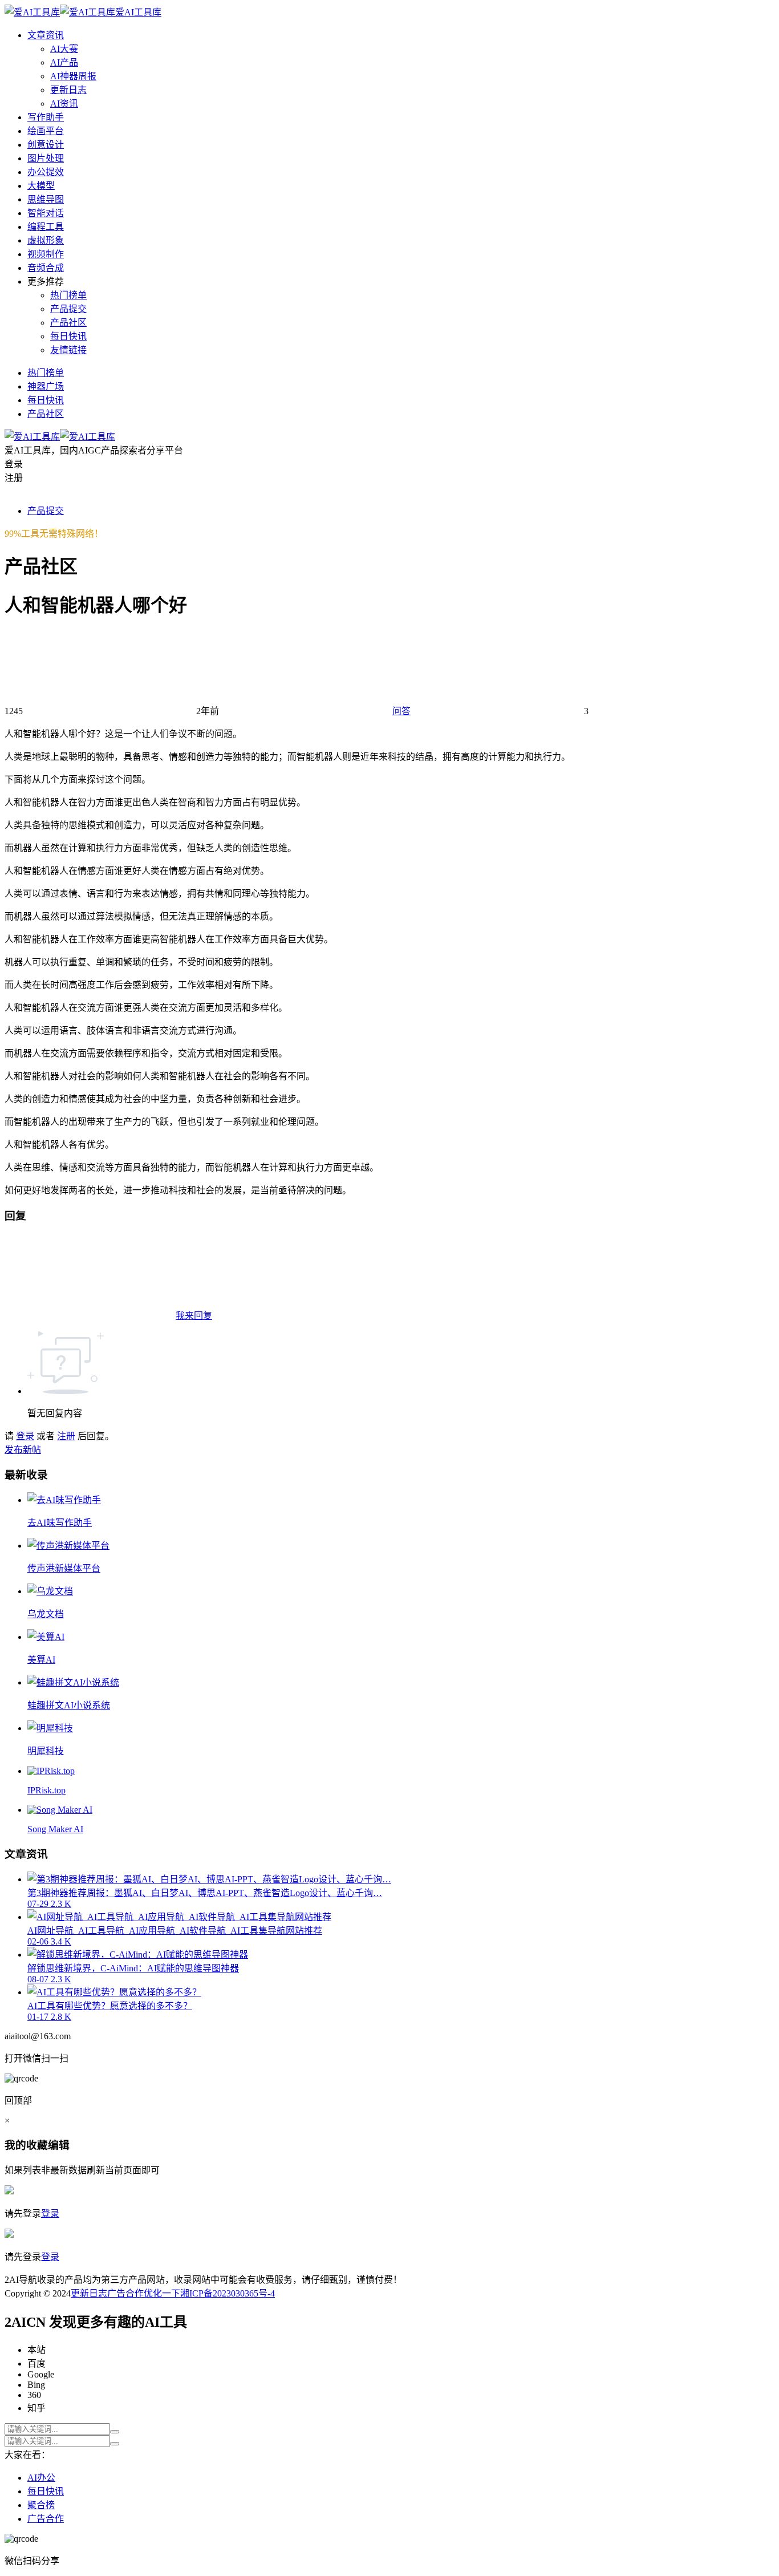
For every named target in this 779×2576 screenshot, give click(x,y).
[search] (115, 2432)
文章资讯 (46, 35)
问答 (401, 711)
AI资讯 (64, 104)
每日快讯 (68, 336)
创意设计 (46, 145)
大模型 (41, 186)
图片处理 (46, 158)
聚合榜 (41, 2505)
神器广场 (46, 386)
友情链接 (68, 350)
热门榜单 (68, 295)
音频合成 (46, 268)
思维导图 (46, 199)
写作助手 (46, 117)
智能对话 (46, 213)
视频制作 (46, 254)
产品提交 (68, 309)
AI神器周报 (73, 76)
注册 (66, 1436)
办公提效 (46, 172)
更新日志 (68, 90)
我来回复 (194, 1316)
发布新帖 (23, 1450)
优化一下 (162, 2293)
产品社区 (68, 323)
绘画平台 (46, 131)
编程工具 (46, 227)
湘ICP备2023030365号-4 (228, 2293)
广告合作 (125, 2293)
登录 (25, 1436)
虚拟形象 (46, 240)
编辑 (59, 2145)
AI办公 (41, 2478)
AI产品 (64, 62)
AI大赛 (64, 49)
